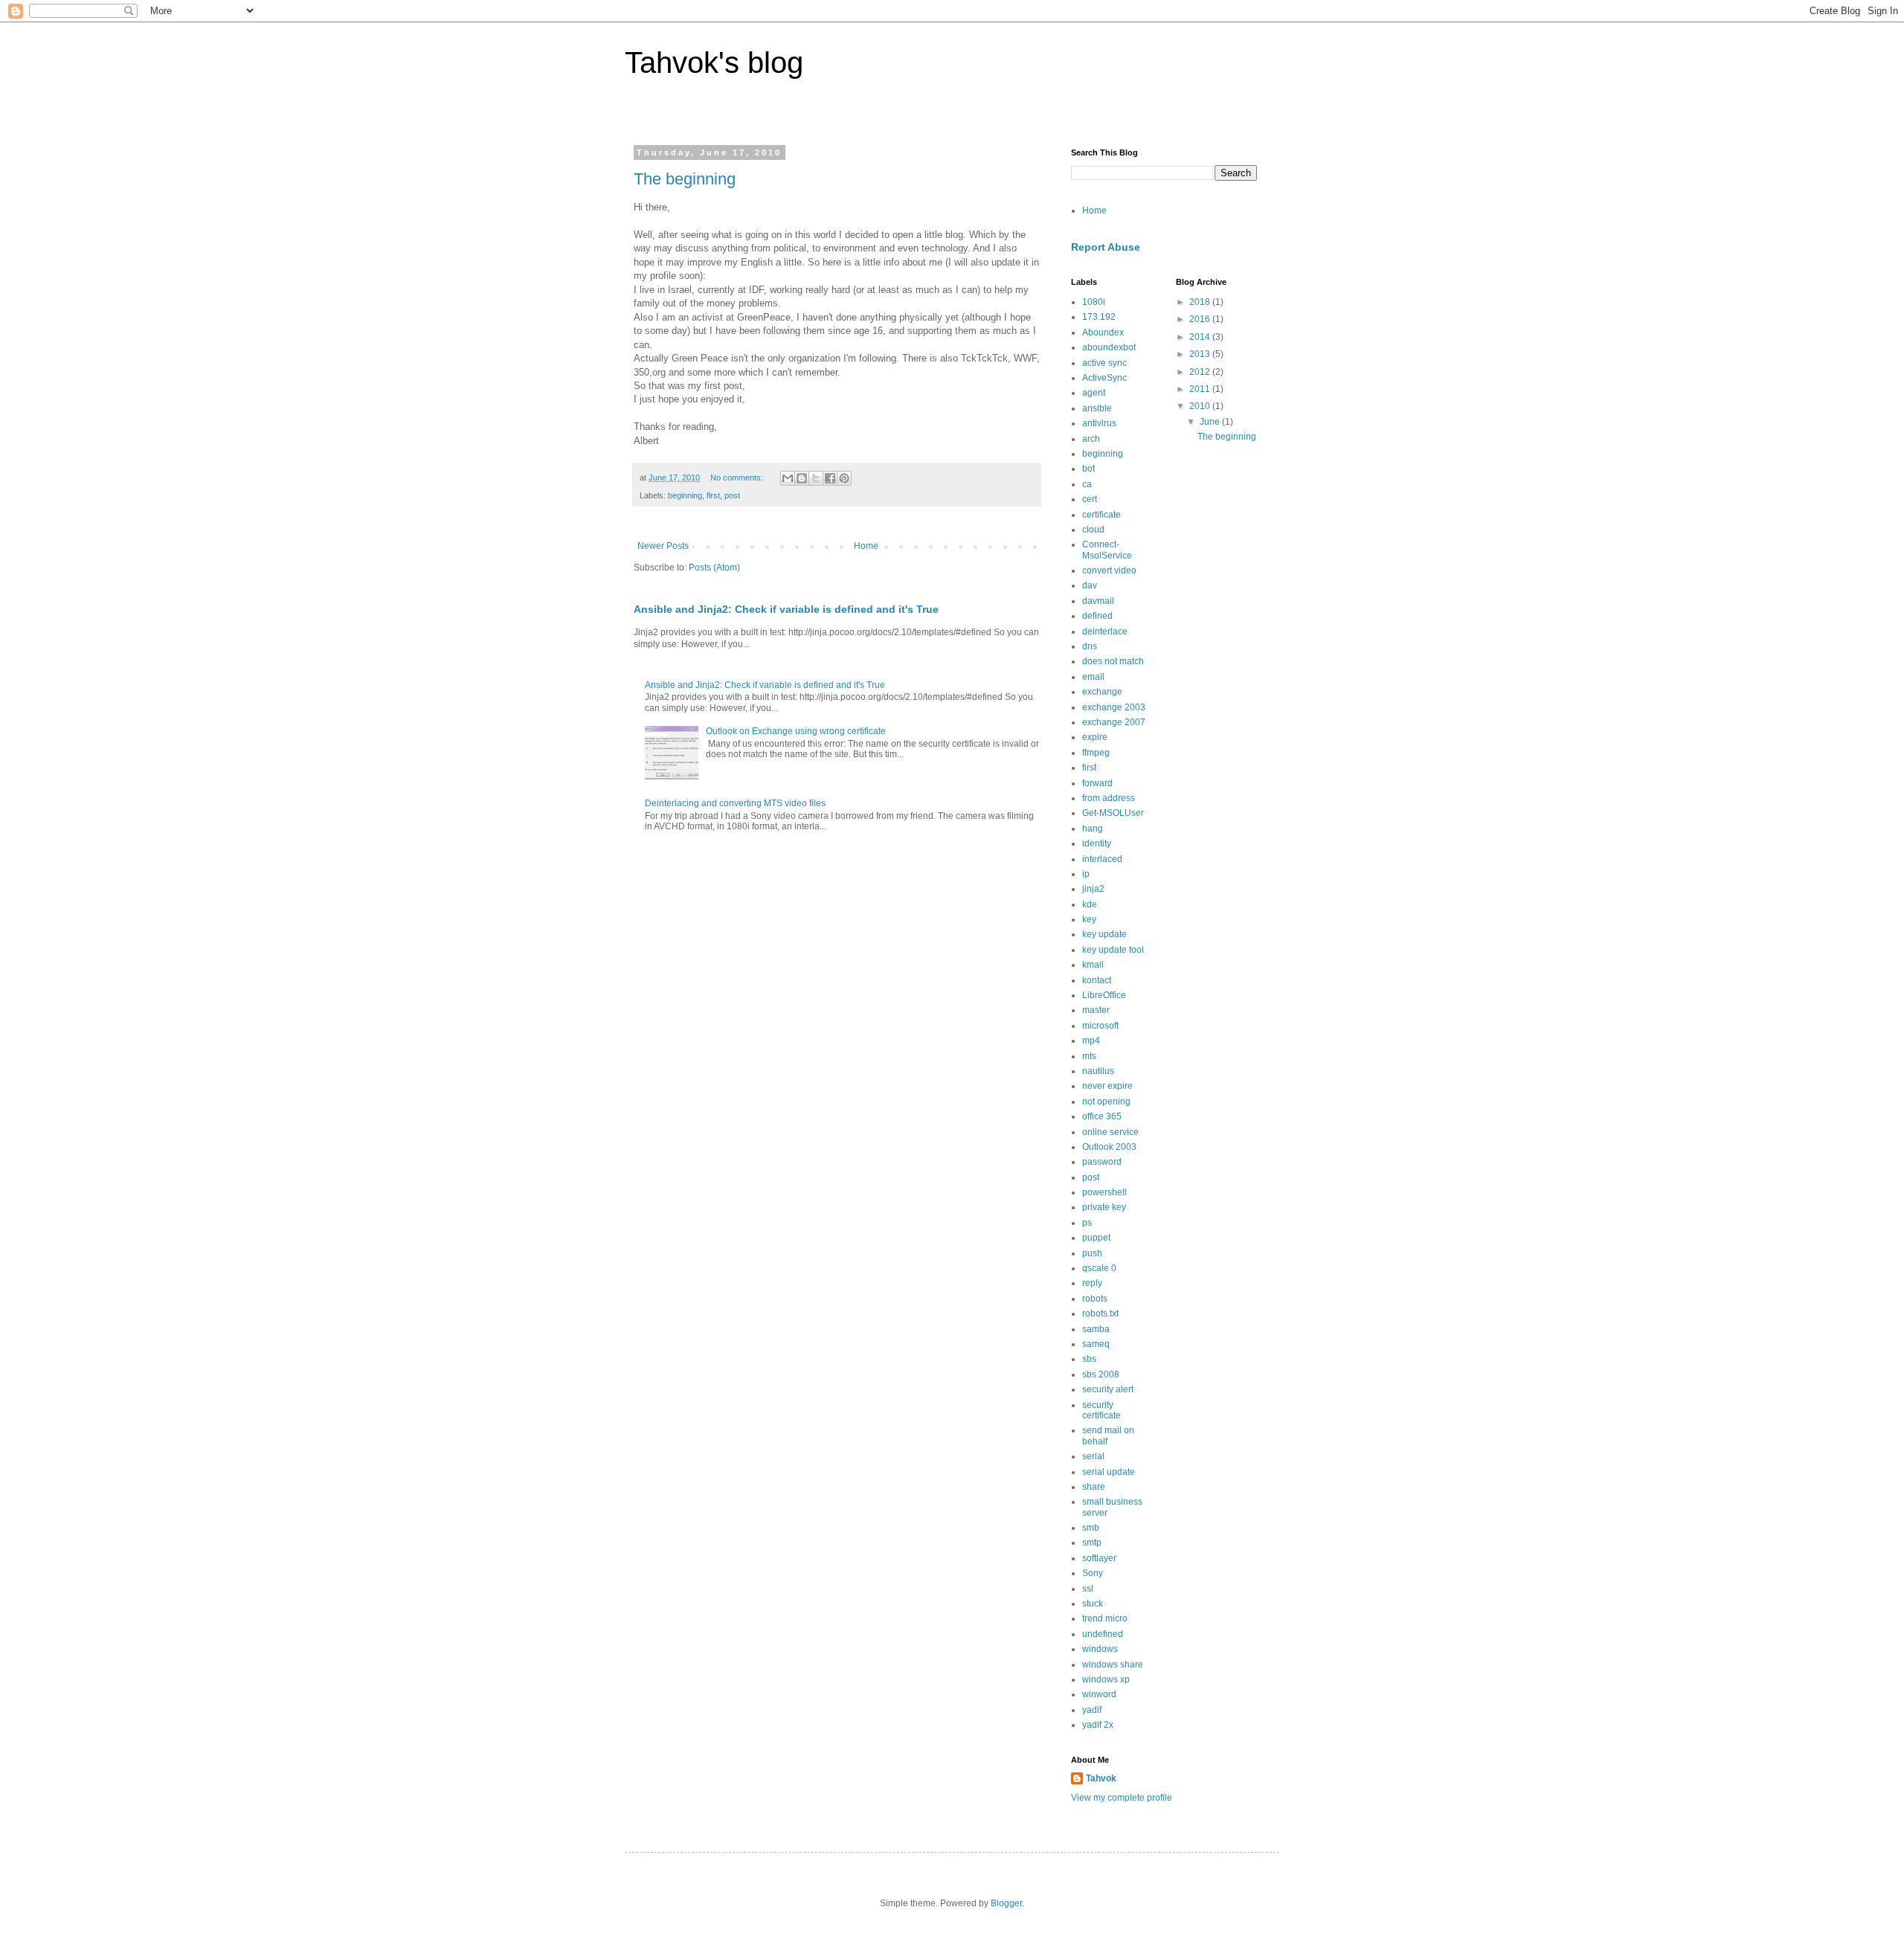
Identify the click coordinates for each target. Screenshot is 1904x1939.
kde (1090, 904)
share (1094, 1487)
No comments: (738, 477)
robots (1095, 1299)
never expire (1107, 1086)
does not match (1113, 661)
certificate (1101, 515)
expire (1095, 737)
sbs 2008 (1101, 1374)
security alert (1108, 1389)
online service (1110, 1132)
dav (1090, 585)
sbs (1089, 1359)
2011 (1201, 389)
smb (1091, 1528)
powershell (1104, 1192)
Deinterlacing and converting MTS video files (735, 803)
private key (1104, 1207)
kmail (1093, 965)
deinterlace (1105, 631)
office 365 (1102, 1116)
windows (1100, 1649)
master (1096, 1010)
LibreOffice (1104, 995)
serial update (1109, 1472)
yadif (1092, 1710)
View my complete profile (1122, 1798)
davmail (1098, 601)
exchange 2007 (1114, 722)
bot (1088, 469)
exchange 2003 (1114, 707)
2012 (1201, 372)
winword (1099, 1694)
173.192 (1099, 317)
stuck (1093, 1604)
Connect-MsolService (1107, 550)
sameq (1096, 1344)
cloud (1093, 530)
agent (1094, 393)
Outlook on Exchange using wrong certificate (796, 731)
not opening (1106, 1102)
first (713, 495)
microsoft (1100, 1026)
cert (1090, 499)
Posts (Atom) (714, 567)
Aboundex (1103, 332)
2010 (1201, 406)
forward (1097, 783)
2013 (1201, 354)
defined (1097, 616)
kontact (1097, 980)
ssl (1088, 1589)
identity (1097, 843)
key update (1104, 934)
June (1211, 422)
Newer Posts (663, 546)
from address (1109, 798)
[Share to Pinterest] (844, 478)
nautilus (1098, 1071)
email (1093, 677)
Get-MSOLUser (1113, 813)
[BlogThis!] (802, 478)
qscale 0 (1099, 1268)
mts (1089, 1056)
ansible (1097, 408)
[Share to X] (816, 478)
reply (1092, 1283)
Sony (1093, 1573)
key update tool (1113, 950)
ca (1087, 484)
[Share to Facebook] (830, 478)
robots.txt (1100, 1313)
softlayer (1099, 1558)
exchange (1102, 692)
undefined (1103, 1634)
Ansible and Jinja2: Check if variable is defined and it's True (786, 609)
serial (1093, 1456)
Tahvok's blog (714, 62)
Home (866, 546)
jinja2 (1093, 889)
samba (1096, 1329)
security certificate (1101, 1410)
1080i (1094, 302)
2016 (1201, 319)
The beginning (685, 179)
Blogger (1006, 1903)
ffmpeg (1096, 753)
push (1092, 1253)
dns (1090, 646)
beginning (685, 495)
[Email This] (788, 478)
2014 (1201, 337)
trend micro (1105, 1618)
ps (1087, 1223)
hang (1093, 829)
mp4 (1091, 1041)
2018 (1201, 302)
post (732, 495)
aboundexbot (1109, 347)
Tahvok (1101, 1778)
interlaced (1102, 859)
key (1089, 919)
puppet (1096, 1238)
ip (1086, 874)
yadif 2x (1098, 1725)
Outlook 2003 (1109, 1147)
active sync (1104, 363)
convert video (1109, 570)
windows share (1113, 1665)
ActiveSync (1104, 378)
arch (1091, 439)
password (1102, 1162)
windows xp (1106, 1679)
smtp (1092, 1543)
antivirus (1099, 423)
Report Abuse (1106, 247)
